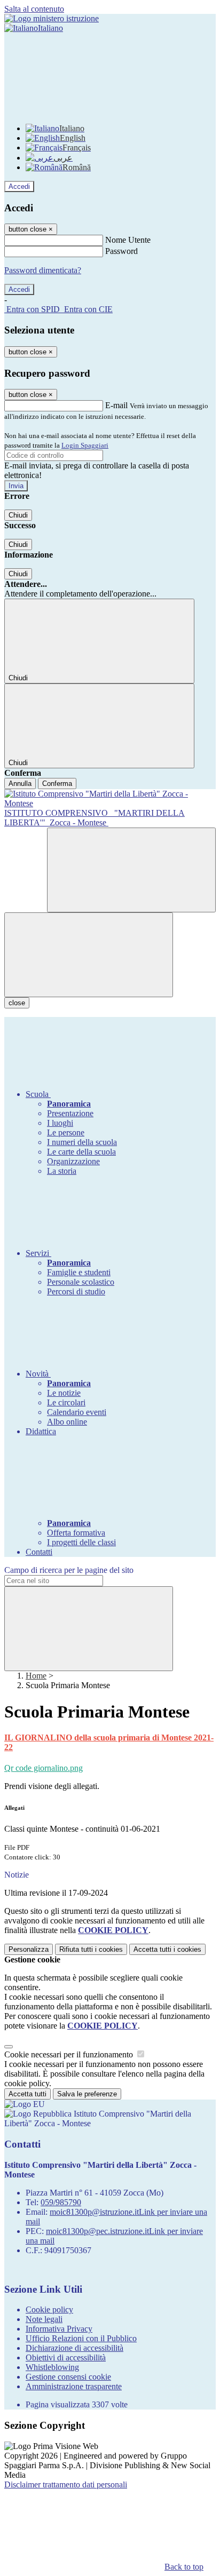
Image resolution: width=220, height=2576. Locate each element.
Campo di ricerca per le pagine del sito (69, 1570)
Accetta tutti (167, 1949)
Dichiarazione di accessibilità (74, 2348)
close (17, 1003)
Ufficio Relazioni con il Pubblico (81, 2338)
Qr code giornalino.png (44, 1768)
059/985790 (61, 2202)
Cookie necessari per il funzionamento (70, 2054)
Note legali (44, 2319)
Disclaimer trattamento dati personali (66, 2484)
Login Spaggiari (85, 445)
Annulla (20, 784)
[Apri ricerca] (131, 870)
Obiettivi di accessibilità (66, 2358)
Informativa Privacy (59, 2329)
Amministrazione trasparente (74, 2386)
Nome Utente (128, 240)
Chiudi (18, 515)
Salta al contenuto (34, 9)
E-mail (116, 405)
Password (121, 251)
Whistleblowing (52, 2367)
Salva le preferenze (87, 2094)
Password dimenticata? (43, 270)
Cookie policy (49, 2309)
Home (36, 1676)
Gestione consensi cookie (68, 2377)
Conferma (57, 784)
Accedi (19, 186)
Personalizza (29, 1949)
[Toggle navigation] (89, 955)
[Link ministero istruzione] (52, 18)
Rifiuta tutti (91, 1949)
